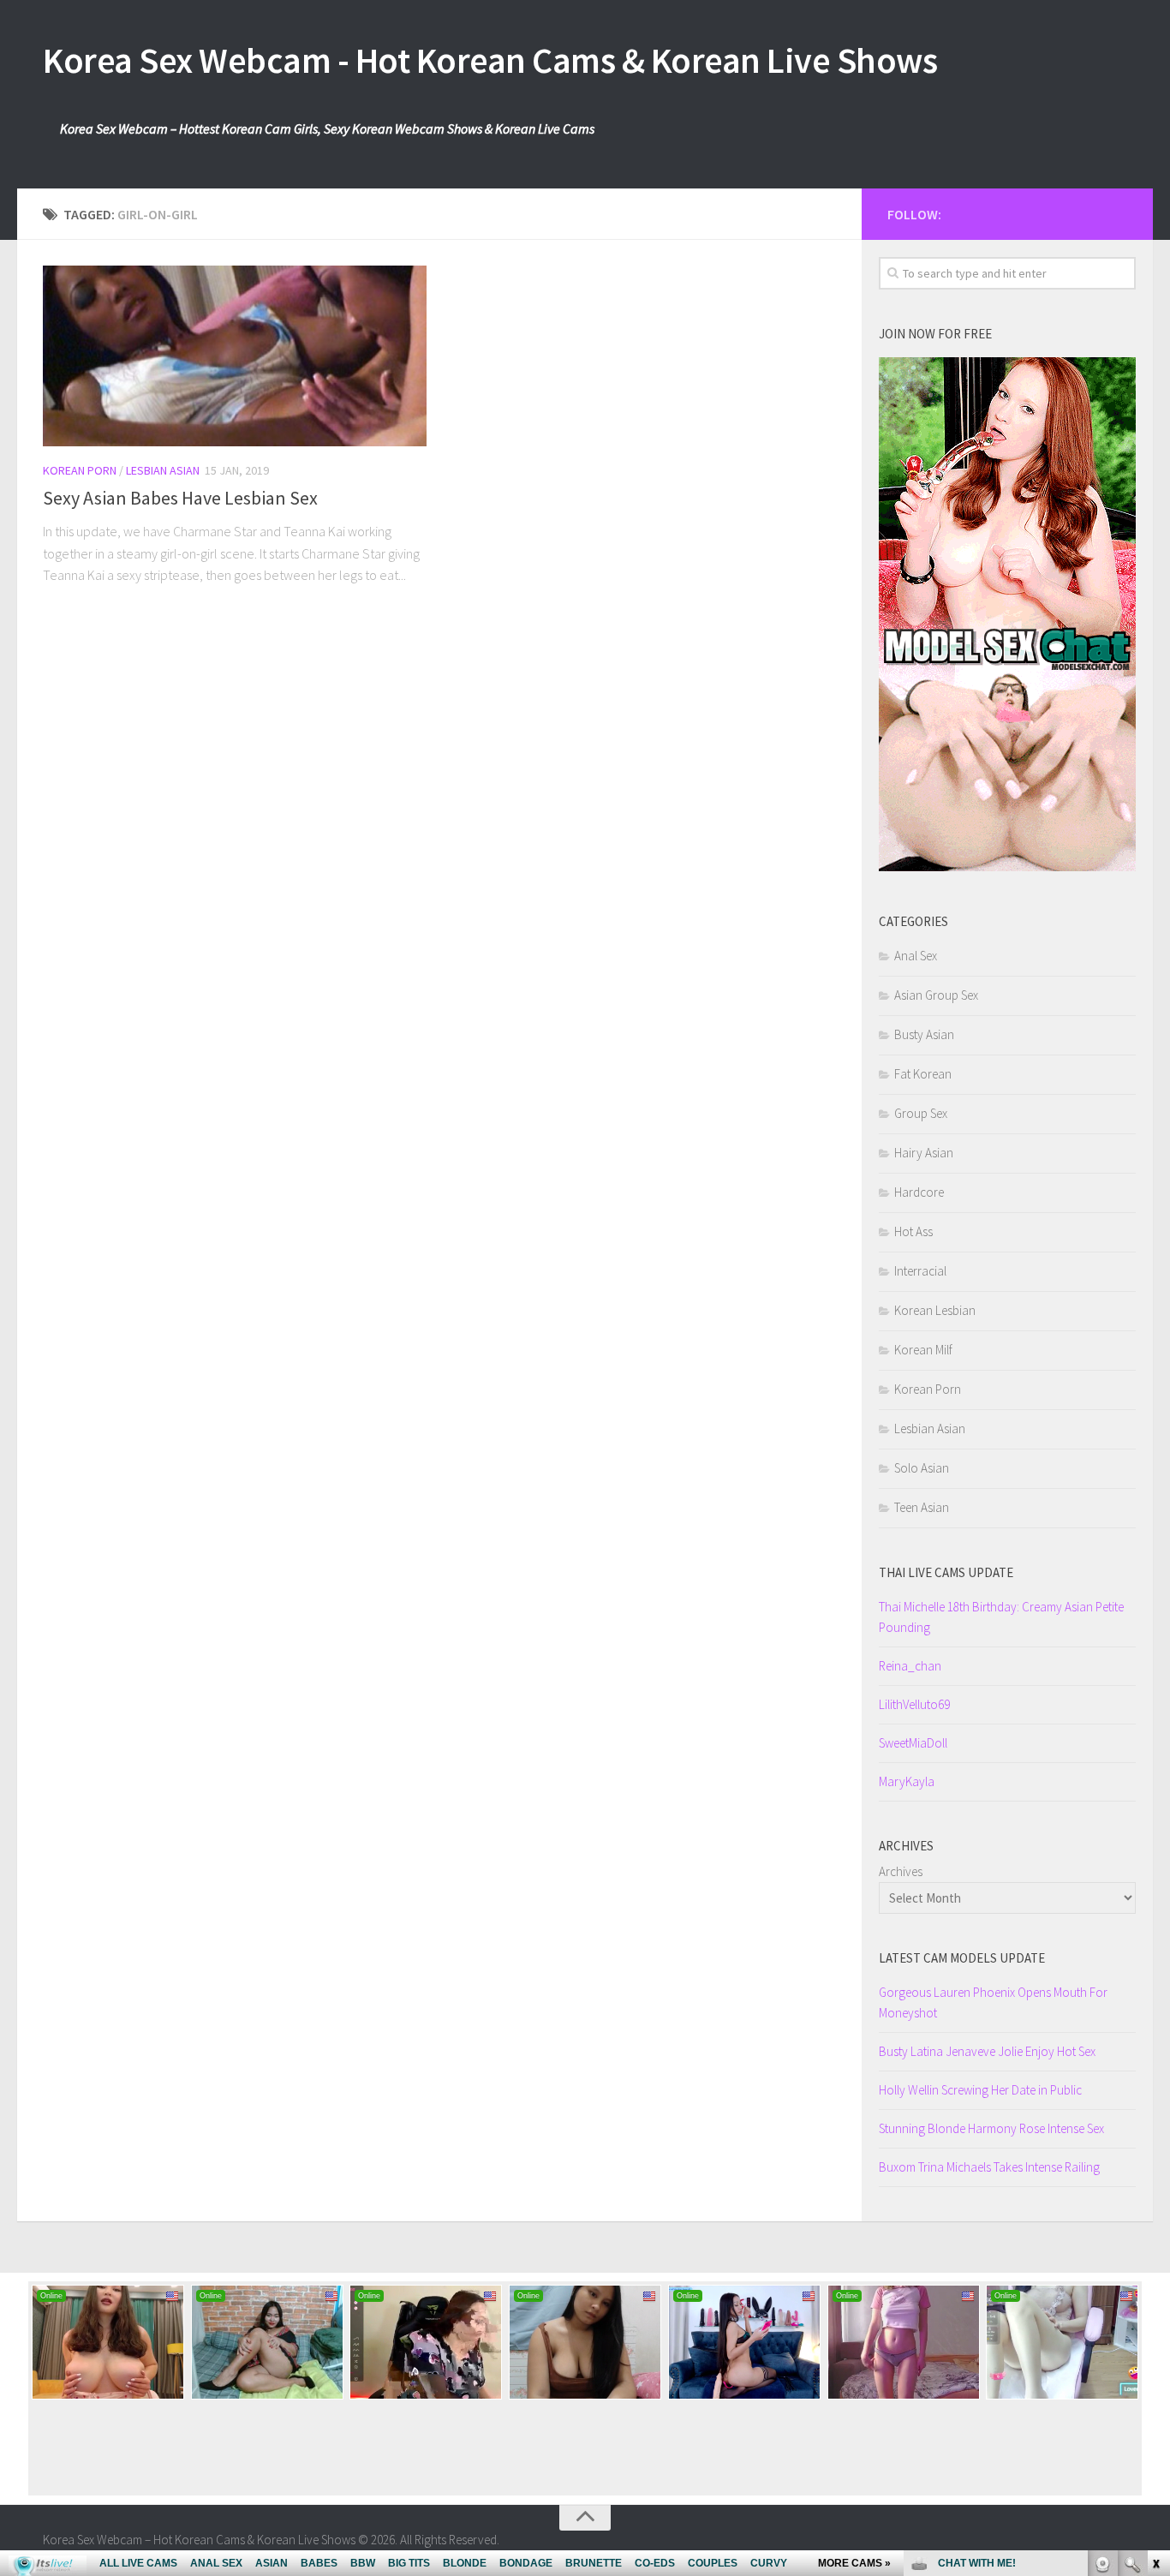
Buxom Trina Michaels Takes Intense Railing (989, 2167)
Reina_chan (910, 1666)
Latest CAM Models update (962, 1958)
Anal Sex (916, 956)
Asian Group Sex (936, 995)
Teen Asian (922, 1507)
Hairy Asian (924, 1153)
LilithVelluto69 (914, 1704)
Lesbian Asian (163, 470)
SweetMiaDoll (913, 1743)
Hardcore (919, 1192)
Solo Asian (922, 1468)
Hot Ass (913, 1231)
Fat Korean (923, 1074)
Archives (901, 1871)
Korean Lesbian (935, 1310)
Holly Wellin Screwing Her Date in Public (980, 2090)
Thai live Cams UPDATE (946, 1572)
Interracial (920, 1271)
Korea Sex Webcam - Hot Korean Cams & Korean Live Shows (490, 60)
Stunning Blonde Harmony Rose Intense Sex (991, 2128)
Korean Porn (80, 470)
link (1155, 2308)
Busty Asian (924, 1034)
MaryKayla (907, 1781)
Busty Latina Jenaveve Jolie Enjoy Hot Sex (987, 2051)
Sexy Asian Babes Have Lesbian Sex (180, 498)
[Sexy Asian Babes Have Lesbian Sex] (235, 356)
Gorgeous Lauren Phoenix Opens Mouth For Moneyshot (993, 2002)
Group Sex (921, 1113)
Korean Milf (923, 1350)
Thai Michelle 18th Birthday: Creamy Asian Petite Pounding (1001, 1617)
